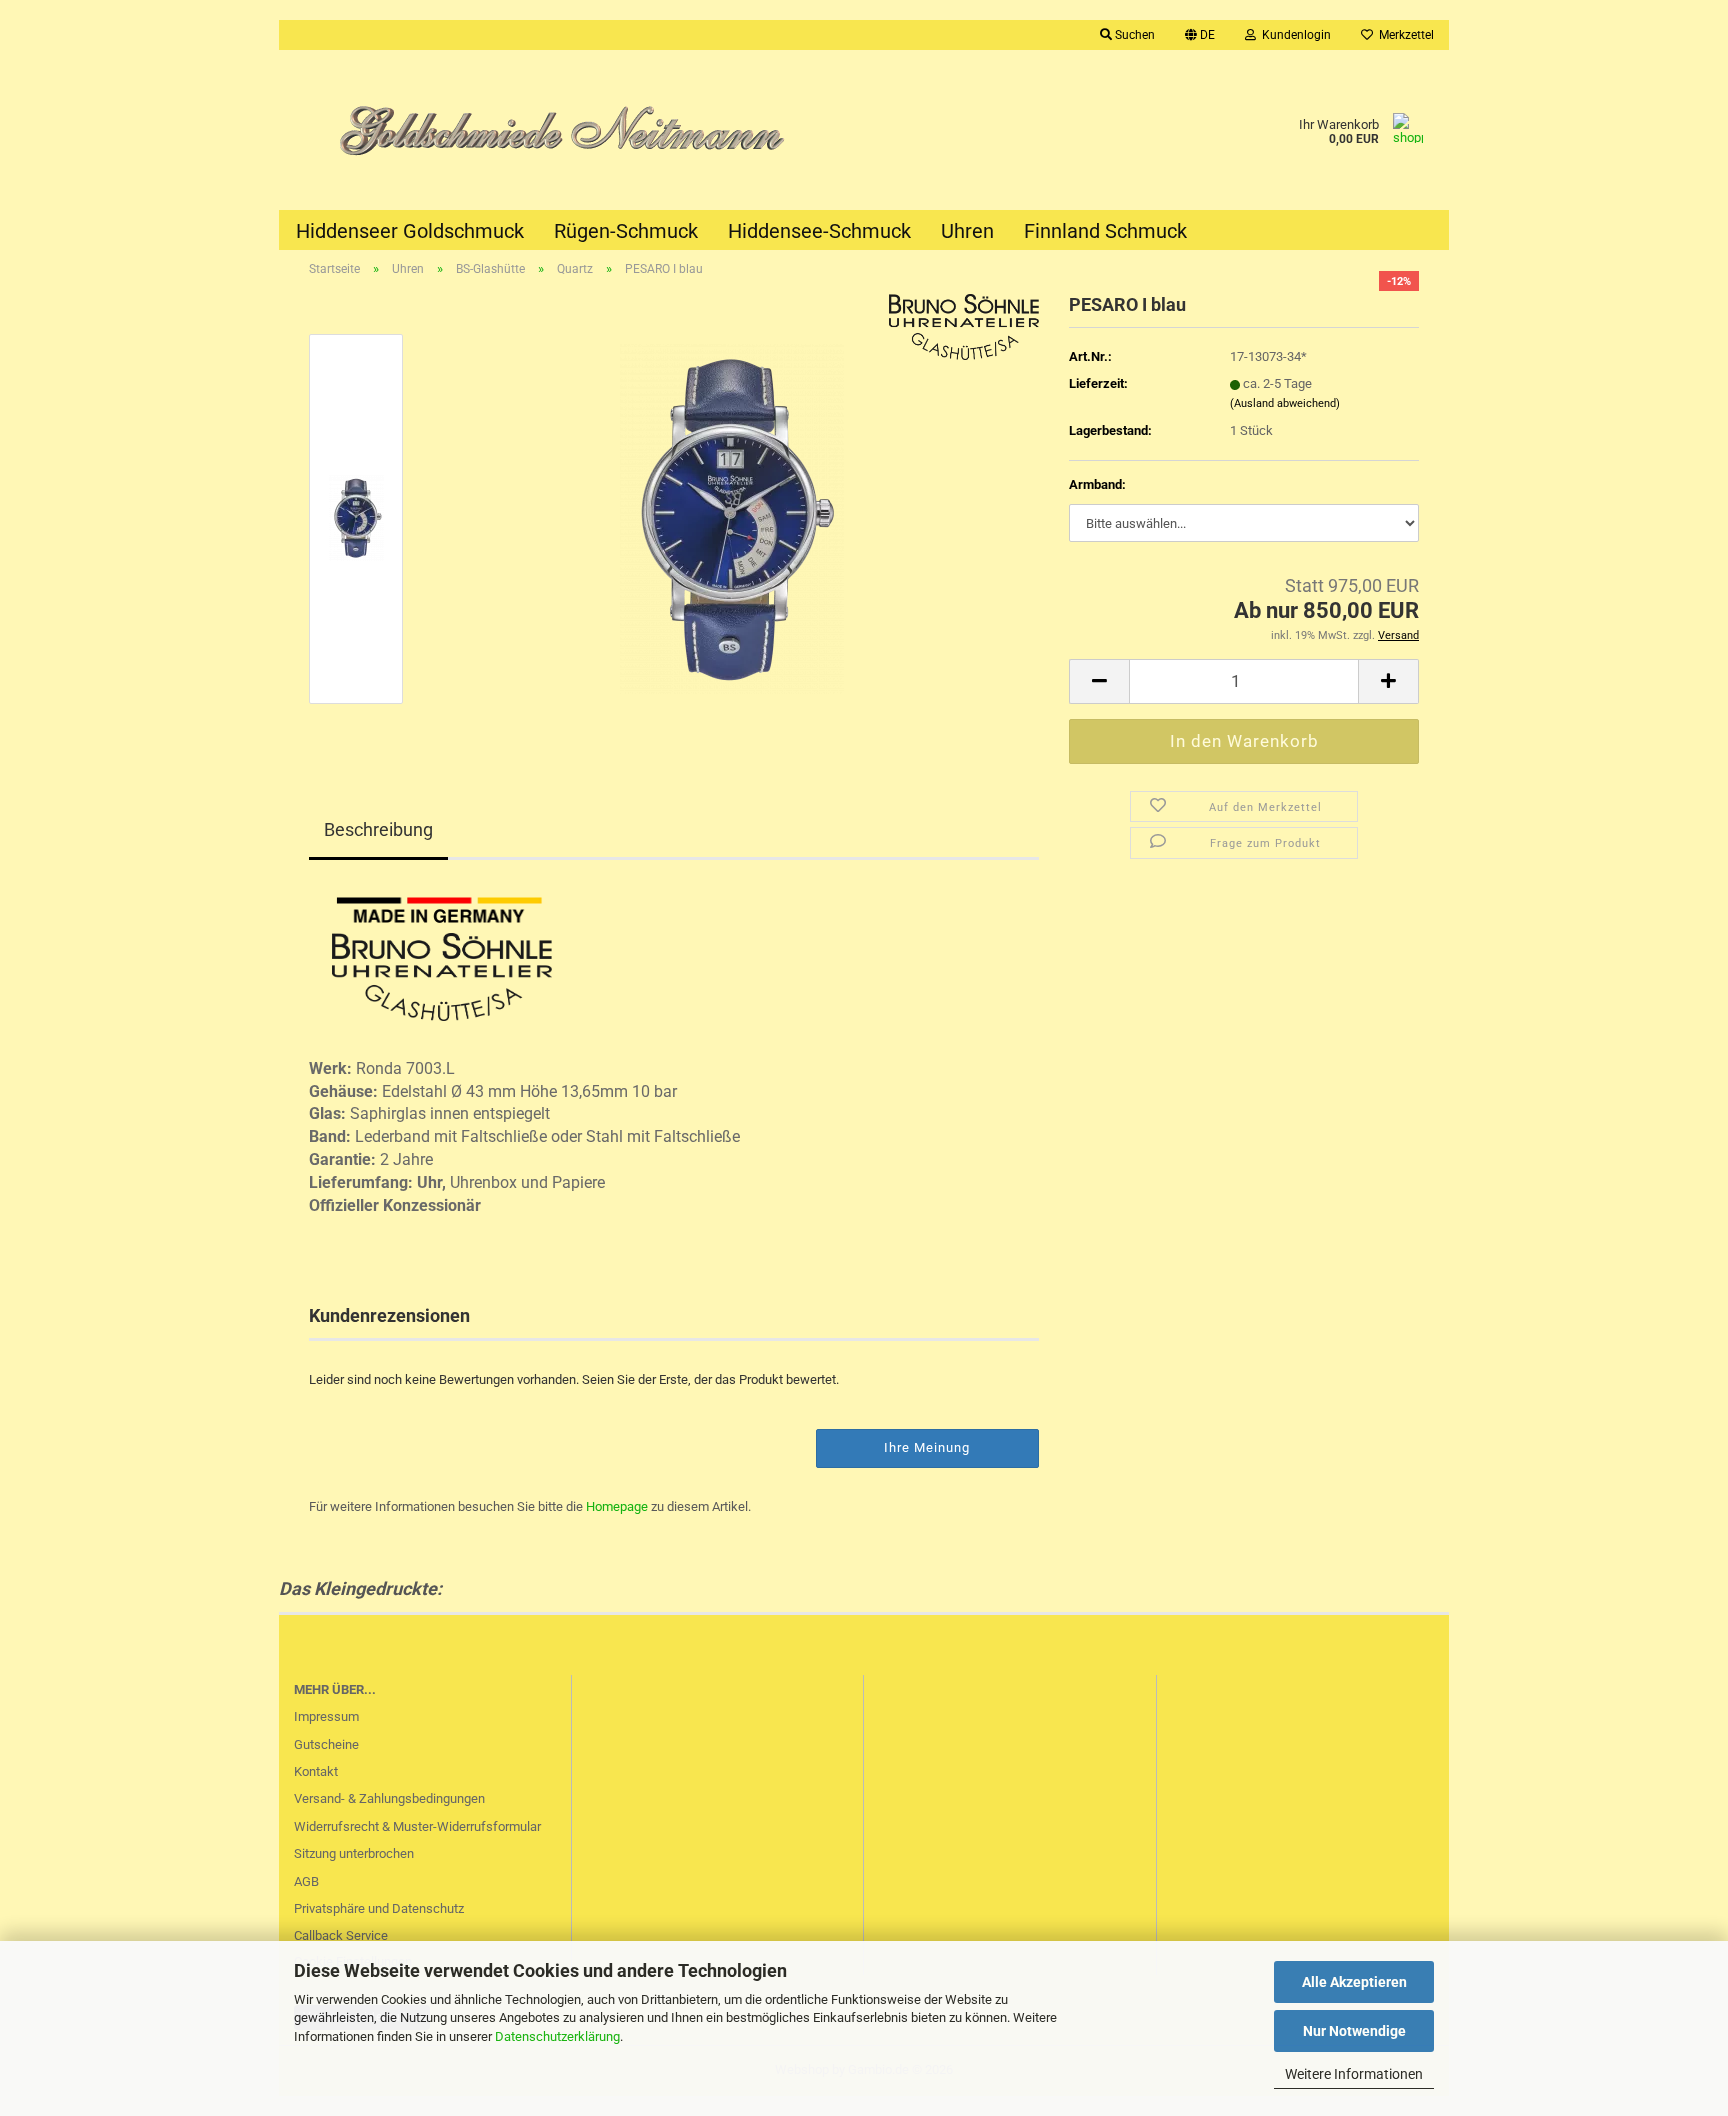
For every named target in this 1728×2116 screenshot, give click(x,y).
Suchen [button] (1133, 35)
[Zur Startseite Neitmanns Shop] (571, 130)
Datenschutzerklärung (557, 2036)
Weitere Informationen (1354, 2074)
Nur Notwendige (1354, 2031)
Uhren (967, 231)
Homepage (617, 1506)
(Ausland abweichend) (1285, 403)
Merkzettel (1403, 35)
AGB (306, 1881)
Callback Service (341, 1935)
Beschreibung (378, 829)
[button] (1200, 35)
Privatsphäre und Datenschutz (379, 1908)
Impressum (326, 1716)
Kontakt (316, 1771)
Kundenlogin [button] (1293, 35)
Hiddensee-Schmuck (819, 231)
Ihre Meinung (927, 1447)
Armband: (1097, 484)
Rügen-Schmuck (626, 231)
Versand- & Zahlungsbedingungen (389, 1798)
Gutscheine (326, 1744)
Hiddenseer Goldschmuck (410, 231)
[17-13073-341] (732, 517)
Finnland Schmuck (1105, 231)
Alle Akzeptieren (1354, 1982)
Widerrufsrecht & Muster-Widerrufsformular (417, 1826)
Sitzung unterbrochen (354, 1853)
